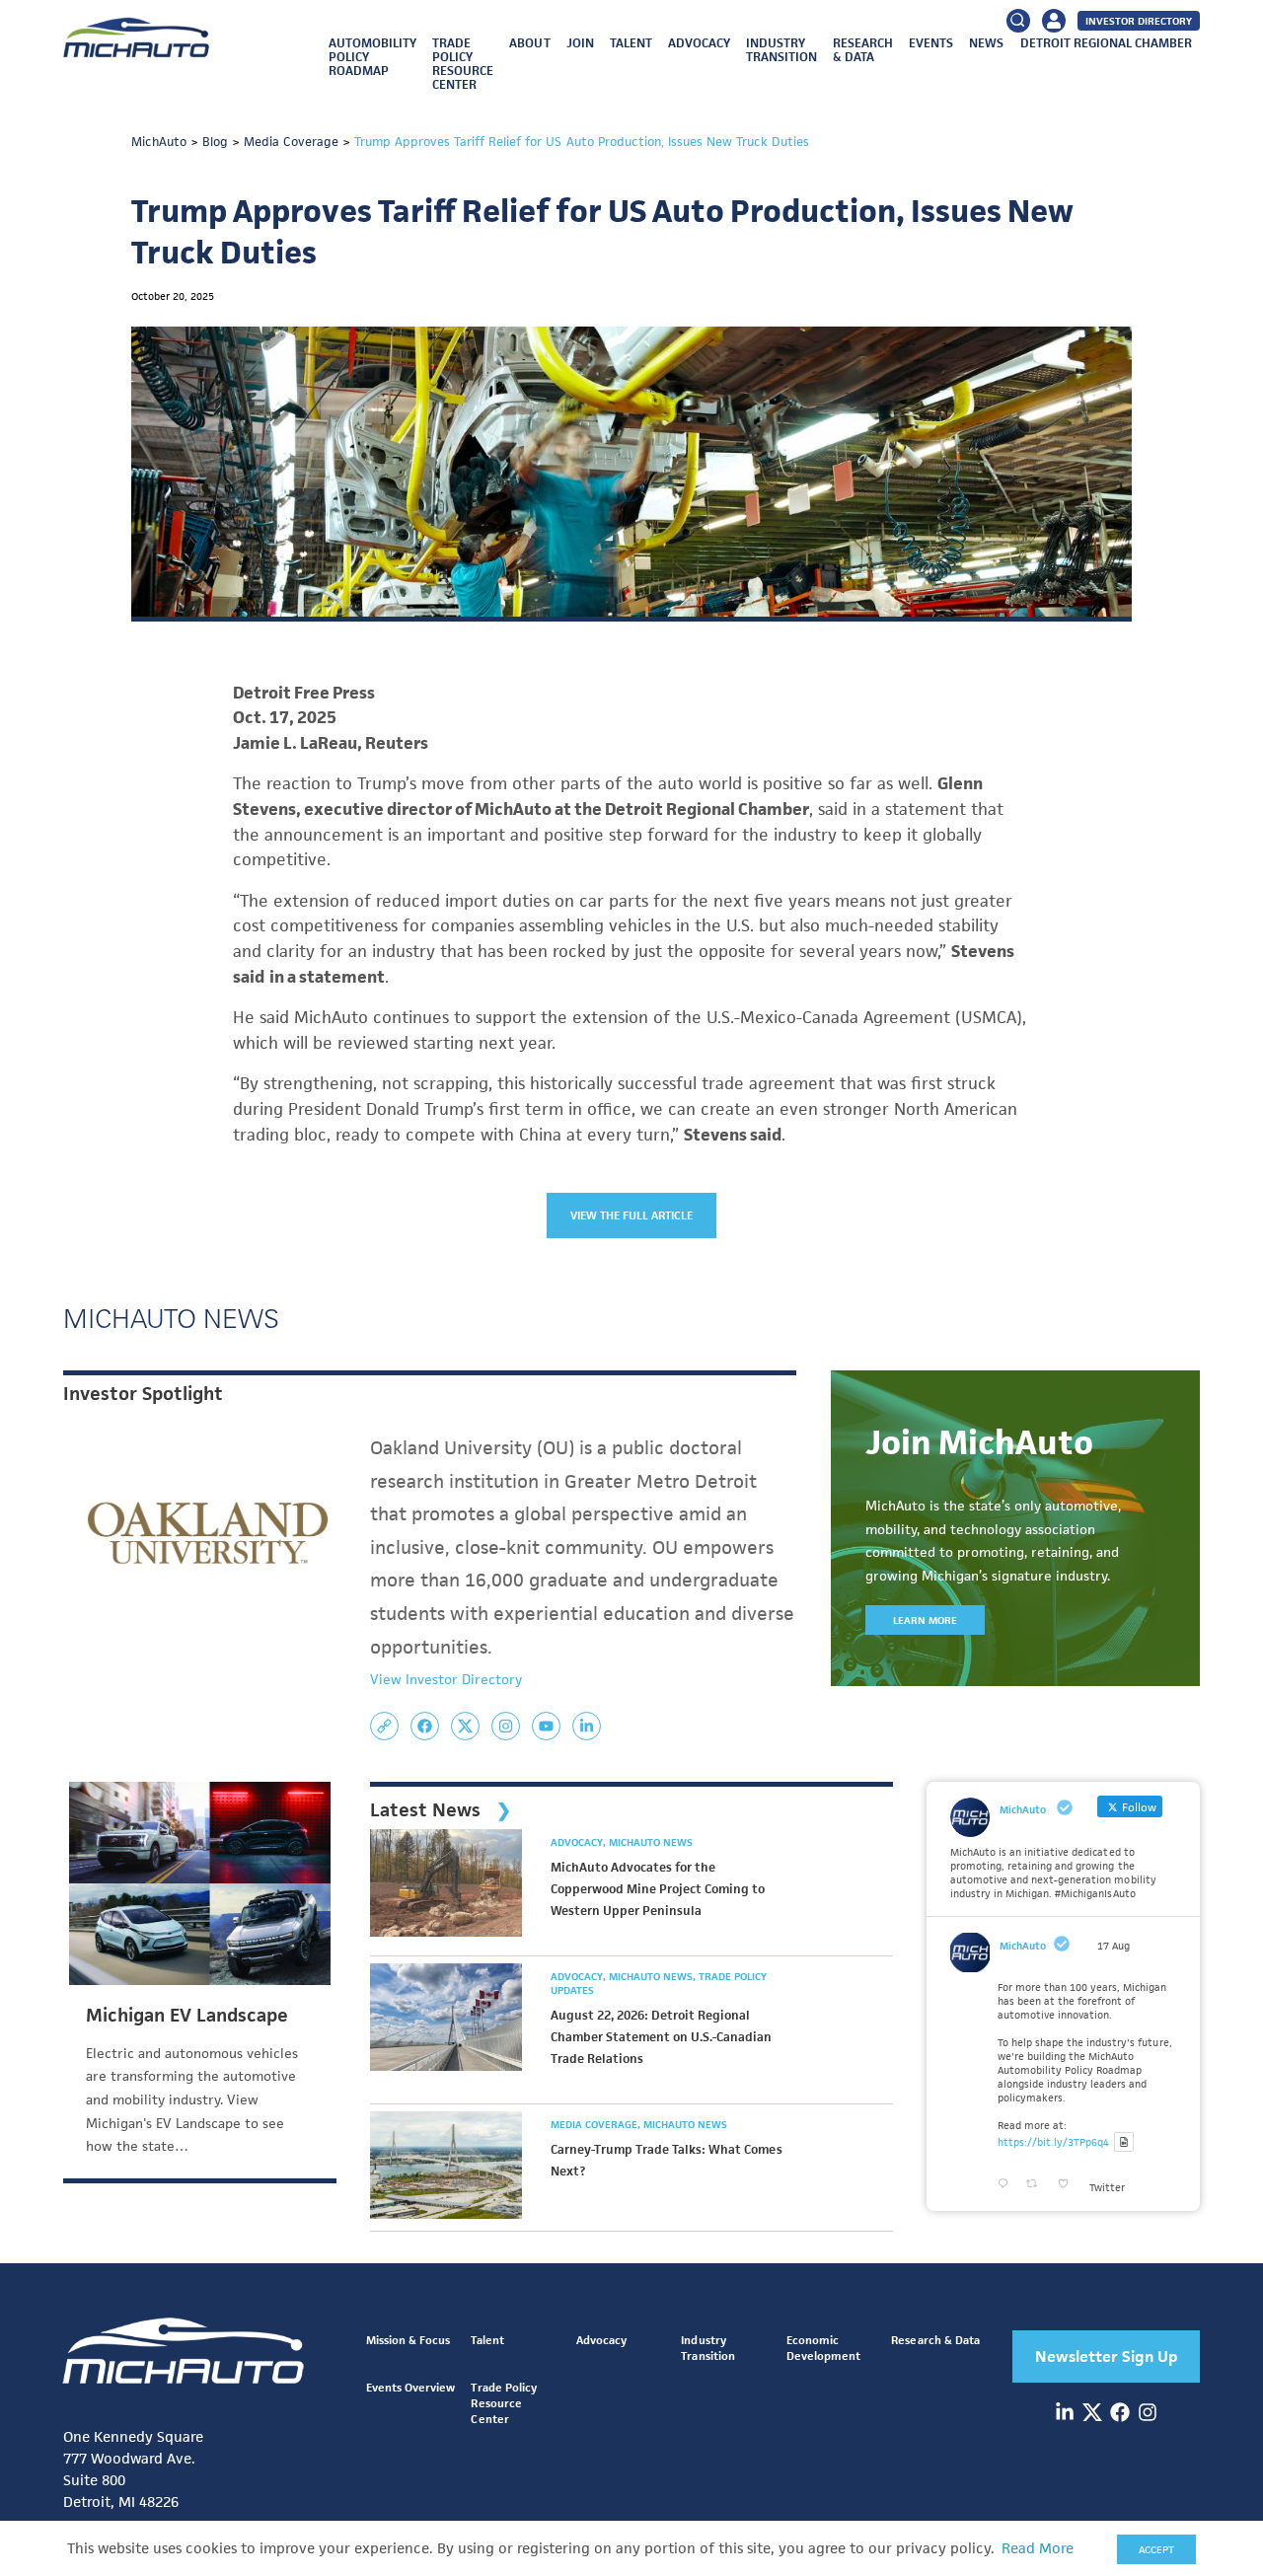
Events (931, 43)
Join (580, 43)
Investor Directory (1139, 21)
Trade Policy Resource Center (463, 64)
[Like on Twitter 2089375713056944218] (1069, 2184)
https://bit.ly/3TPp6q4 (1053, 2142)
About (529, 43)
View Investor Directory (446, 1679)
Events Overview (410, 2387)
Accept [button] (1156, 2549)
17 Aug (1114, 1946)
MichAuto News (651, 1842)
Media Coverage (595, 2124)
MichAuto (1023, 1946)
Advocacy (699, 43)
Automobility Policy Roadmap (372, 57)
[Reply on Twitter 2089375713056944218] (1007, 2184)
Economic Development (823, 2348)
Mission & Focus (408, 2340)
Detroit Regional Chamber (1106, 43)
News (986, 43)
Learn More (925, 1620)
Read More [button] (1038, 2548)
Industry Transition (781, 50)
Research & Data (863, 50)
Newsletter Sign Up (1107, 2356)
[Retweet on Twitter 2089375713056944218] (1037, 2184)
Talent (631, 43)
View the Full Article (632, 1215)
